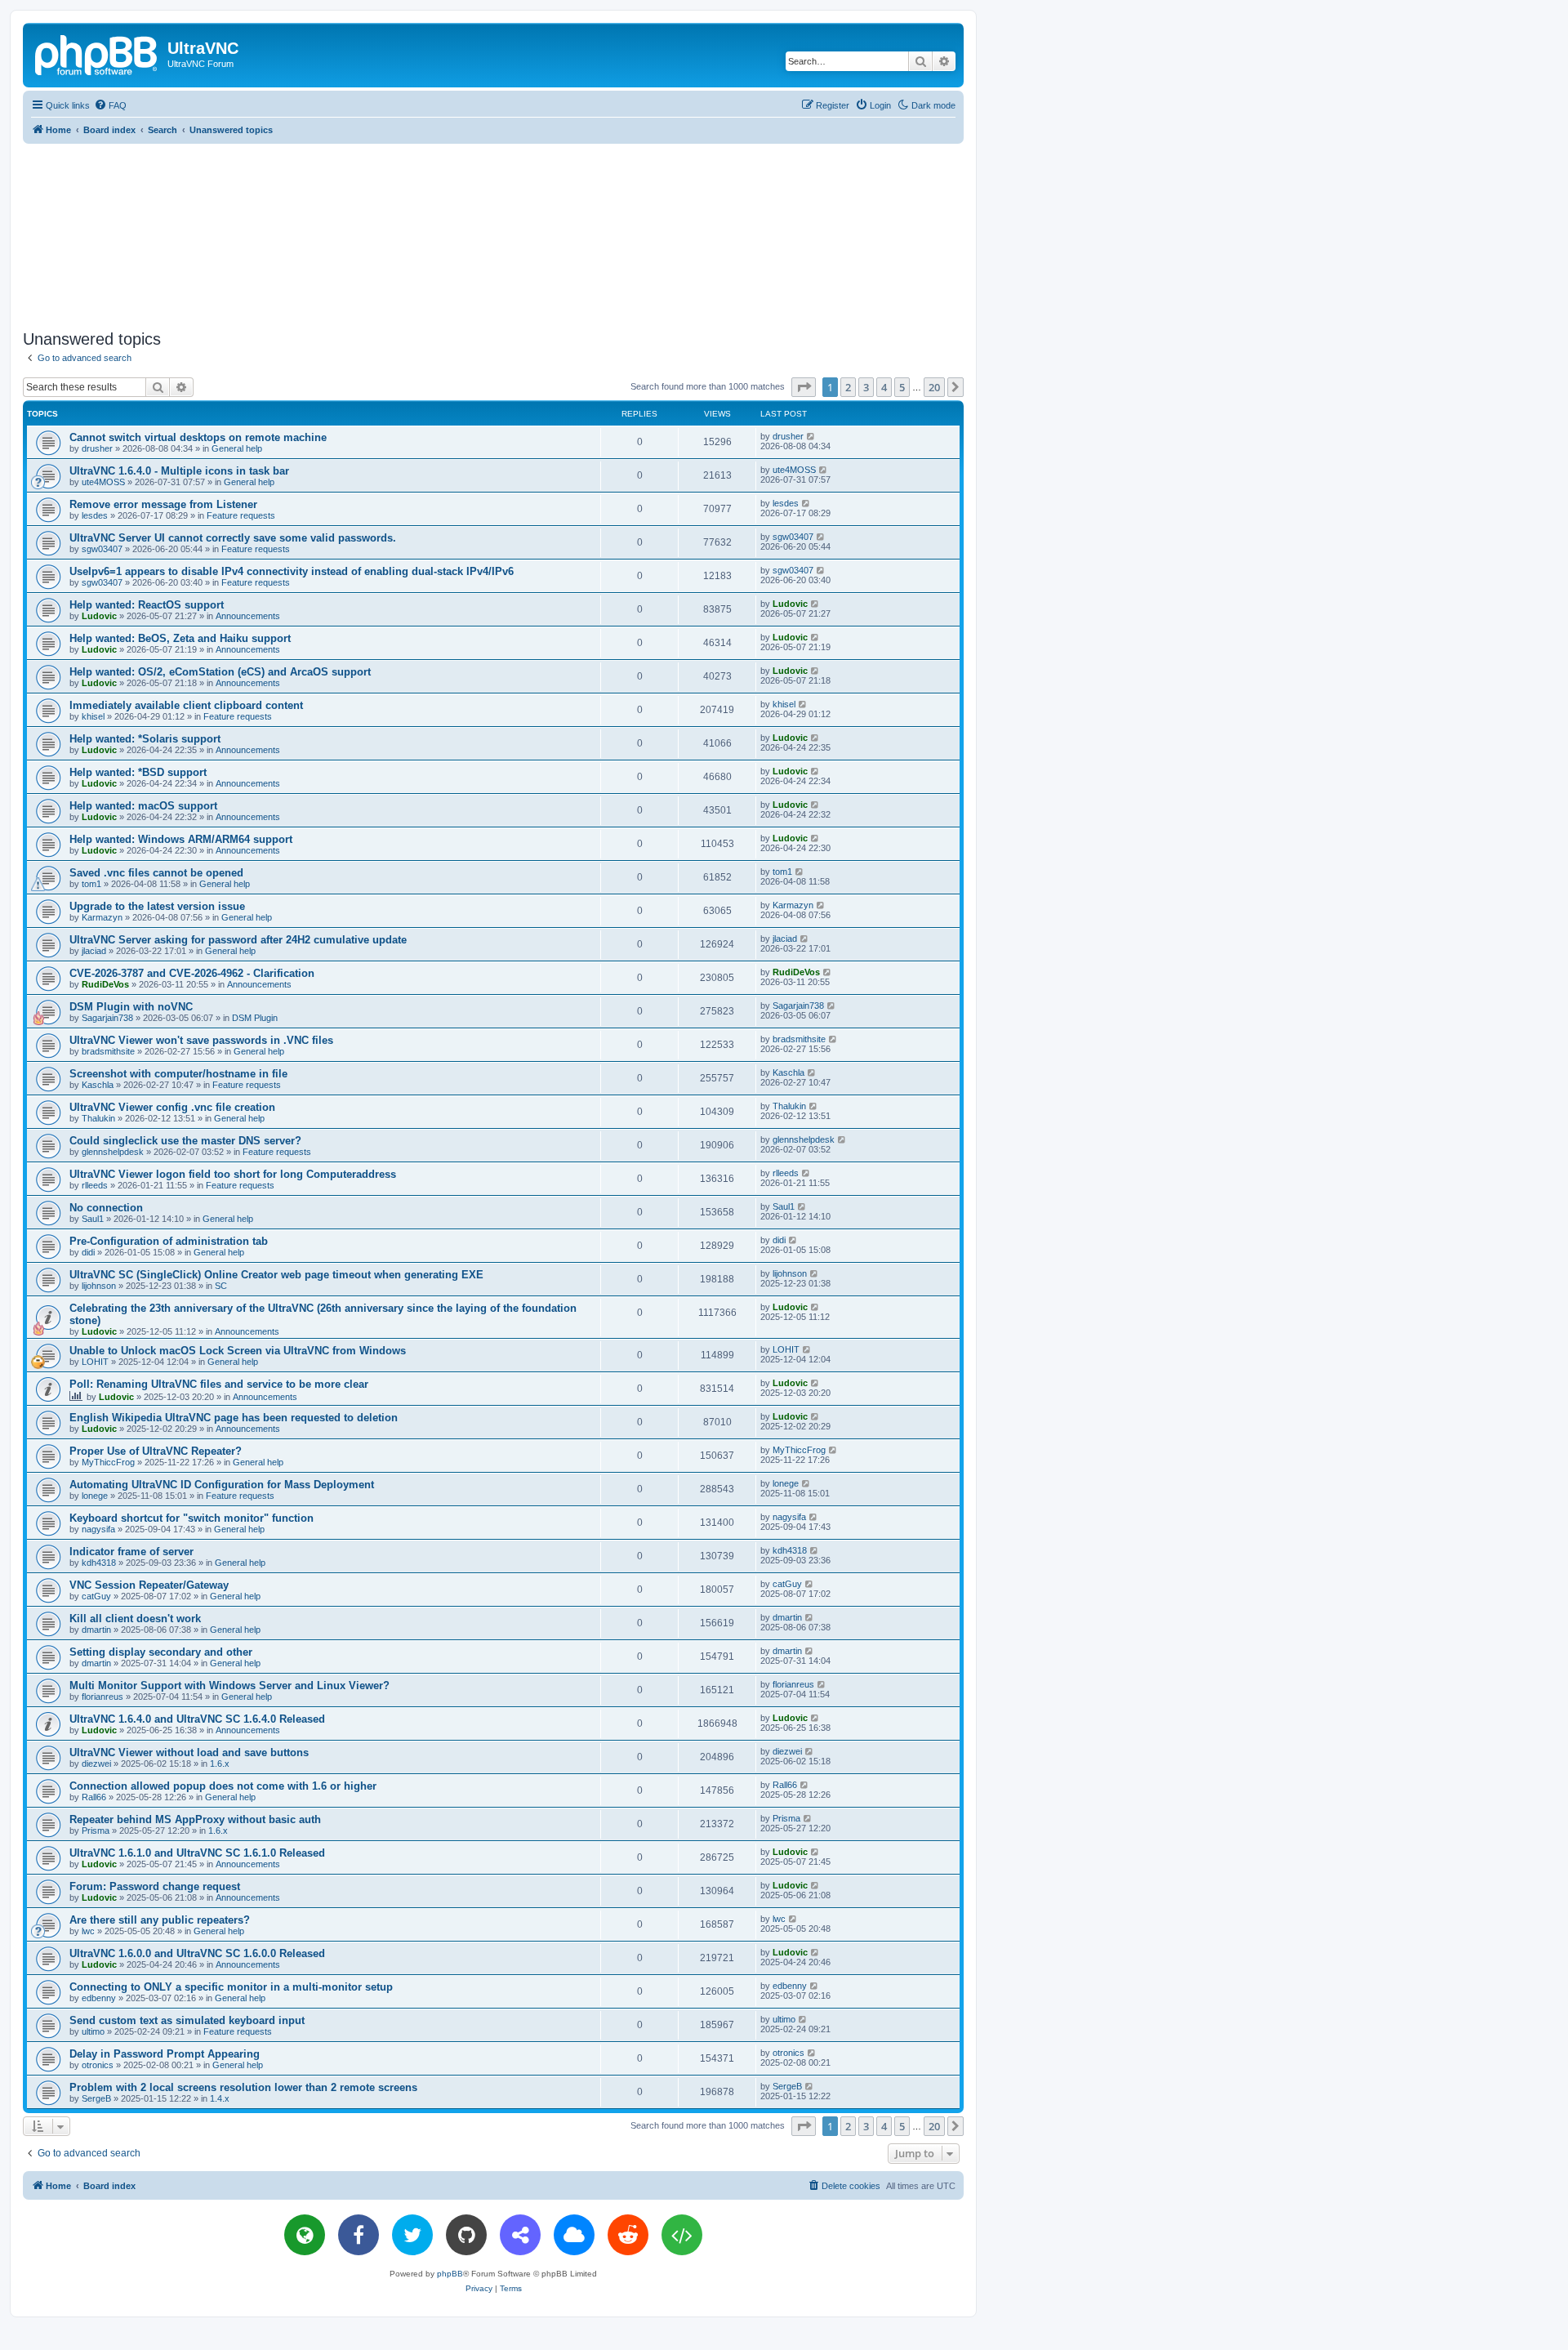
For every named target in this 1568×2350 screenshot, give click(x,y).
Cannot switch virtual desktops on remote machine (198, 437)
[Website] (305, 2235)
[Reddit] (628, 2235)
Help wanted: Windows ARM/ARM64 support (181, 839)
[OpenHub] (682, 2235)
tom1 (91, 884)
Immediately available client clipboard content (186, 705)
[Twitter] (412, 2235)
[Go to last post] (811, 436)
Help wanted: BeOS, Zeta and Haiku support (180, 638)
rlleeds (95, 1185)
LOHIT (95, 1362)
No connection (106, 1208)
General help (237, 448)
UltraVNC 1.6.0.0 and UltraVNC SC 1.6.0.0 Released (197, 1953)
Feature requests (241, 515)
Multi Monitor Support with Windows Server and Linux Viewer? (229, 1686)
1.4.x (220, 2098)
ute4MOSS (103, 482)
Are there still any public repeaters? (160, 1920)
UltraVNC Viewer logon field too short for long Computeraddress (233, 1174)
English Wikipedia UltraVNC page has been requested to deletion (234, 1418)
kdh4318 (99, 1563)
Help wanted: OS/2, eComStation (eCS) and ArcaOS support (220, 672)
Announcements (248, 616)
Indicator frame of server (131, 1552)
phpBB (450, 2274)
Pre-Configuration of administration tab (169, 1241)
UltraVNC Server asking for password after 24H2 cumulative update (238, 940)
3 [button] (866, 387)
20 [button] (934, 387)
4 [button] (884, 387)
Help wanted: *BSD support (138, 772)
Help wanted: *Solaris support (145, 739)
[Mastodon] (520, 2235)
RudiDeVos (105, 984)
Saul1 (93, 1219)
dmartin (96, 1630)
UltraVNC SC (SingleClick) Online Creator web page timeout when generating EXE (276, 1275)
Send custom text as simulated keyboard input (187, 2020)
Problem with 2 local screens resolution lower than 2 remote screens (243, 2087)
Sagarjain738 (107, 1018)
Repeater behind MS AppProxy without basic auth (195, 1819)
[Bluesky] (574, 2235)
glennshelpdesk (113, 1152)
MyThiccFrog (108, 1462)
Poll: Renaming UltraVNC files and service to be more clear (219, 1384)
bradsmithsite (108, 1051)
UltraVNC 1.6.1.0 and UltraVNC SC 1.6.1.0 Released (197, 1853)
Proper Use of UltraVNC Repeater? (156, 1451)
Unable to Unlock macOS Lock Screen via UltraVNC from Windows (238, 1351)
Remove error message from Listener (163, 504)
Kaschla (98, 1085)
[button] (804, 387)
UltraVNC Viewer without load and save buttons (189, 1752)
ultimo (93, 2031)
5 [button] (902, 387)
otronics (98, 2065)
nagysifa (98, 1529)
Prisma (96, 1831)
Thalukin (98, 1118)
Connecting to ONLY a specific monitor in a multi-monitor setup (231, 1987)
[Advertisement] (493, 234)
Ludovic (99, 616)
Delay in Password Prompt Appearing (165, 2054)
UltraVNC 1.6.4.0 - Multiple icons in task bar (179, 471)
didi (88, 1252)
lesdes (95, 515)
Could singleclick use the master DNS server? (185, 1141)
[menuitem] (110, 105)
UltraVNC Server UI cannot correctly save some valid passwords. (233, 538)
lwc (88, 1931)
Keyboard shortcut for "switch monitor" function (192, 1518)
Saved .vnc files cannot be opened (156, 873)
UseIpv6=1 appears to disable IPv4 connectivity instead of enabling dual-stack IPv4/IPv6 (292, 571)
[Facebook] (359, 2235)
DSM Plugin (255, 1018)
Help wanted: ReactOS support (147, 605)
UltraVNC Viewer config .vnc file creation (172, 1107)
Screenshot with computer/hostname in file (178, 1074)
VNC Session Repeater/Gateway (149, 1585)
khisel (93, 716)
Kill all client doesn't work (135, 1619)
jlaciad (94, 951)
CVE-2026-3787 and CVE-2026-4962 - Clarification (192, 973)
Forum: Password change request (155, 1886)
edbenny (99, 1998)
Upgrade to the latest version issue (157, 906)
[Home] (97, 53)
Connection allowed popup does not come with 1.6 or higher (223, 1786)
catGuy (96, 1596)
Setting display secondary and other (161, 1652)
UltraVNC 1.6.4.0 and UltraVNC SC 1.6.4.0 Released (197, 1719)
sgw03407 (102, 549)
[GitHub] (466, 2235)
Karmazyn (102, 917)
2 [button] (848, 387)
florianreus (102, 1697)
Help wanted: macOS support (143, 806)
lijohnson (99, 1286)
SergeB (96, 2098)
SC (221, 1286)
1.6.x (220, 1764)
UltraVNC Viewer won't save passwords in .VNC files (201, 1040)
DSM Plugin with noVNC (131, 1007)
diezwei (96, 1764)
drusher (97, 448)
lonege (95, 1496)
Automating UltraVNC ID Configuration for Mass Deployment (222, 1485)
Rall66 (94, 1797)
